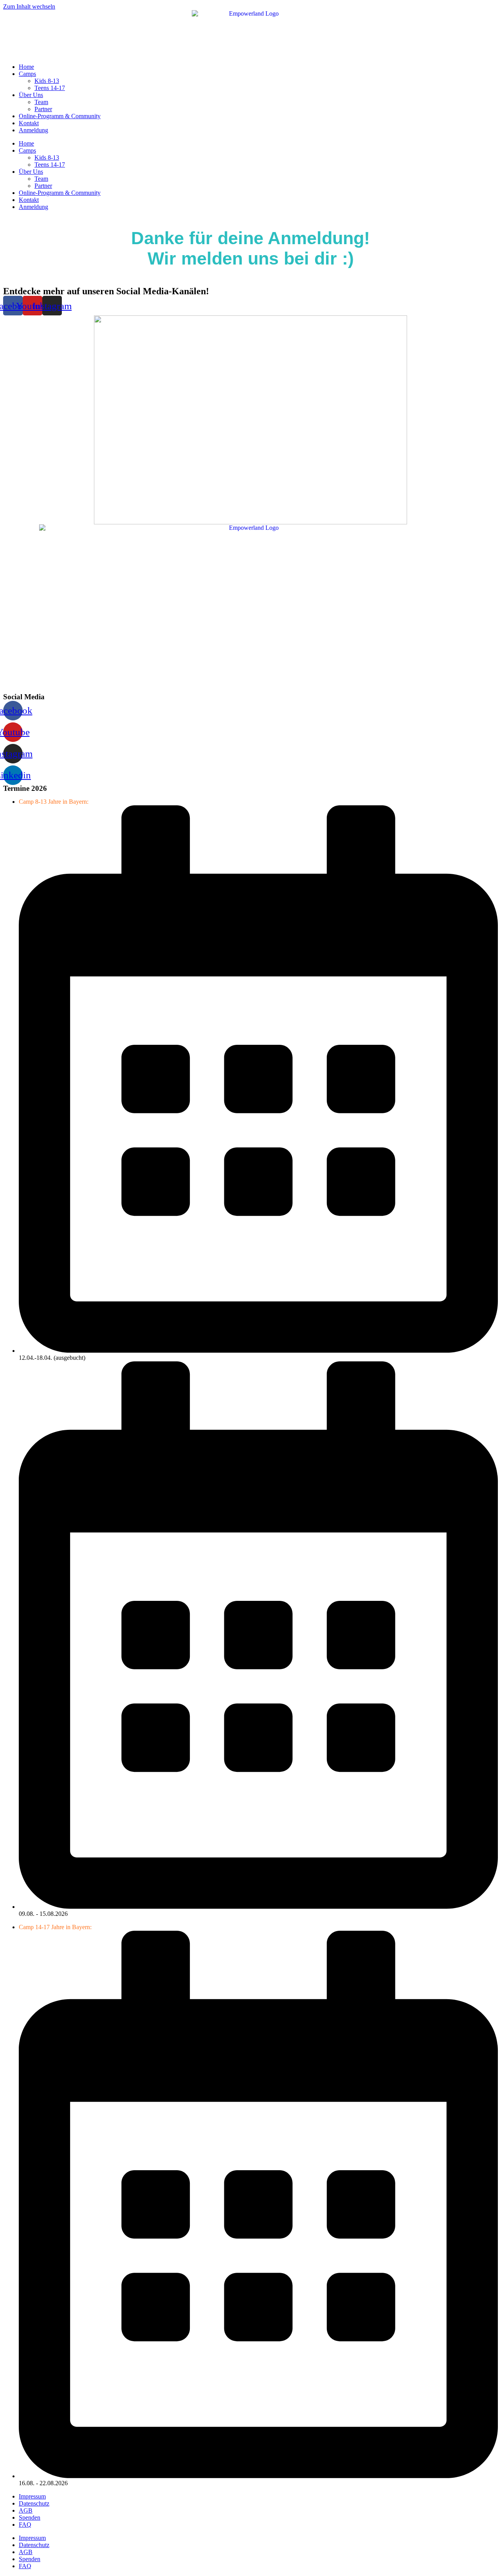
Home (26, 67)
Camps (27, 74)
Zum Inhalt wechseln (29, 6)
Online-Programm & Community (60, 116)
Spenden (30, 2517)
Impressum (32, 2496)
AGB (26, 2510)
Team (41, 102)
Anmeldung (33, 130)
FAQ (25, 2525)
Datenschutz (34, 2503)
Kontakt (29, 123)
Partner (43, 109)
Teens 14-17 (50, 88)
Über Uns (31, 95)
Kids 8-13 (47, 81)
